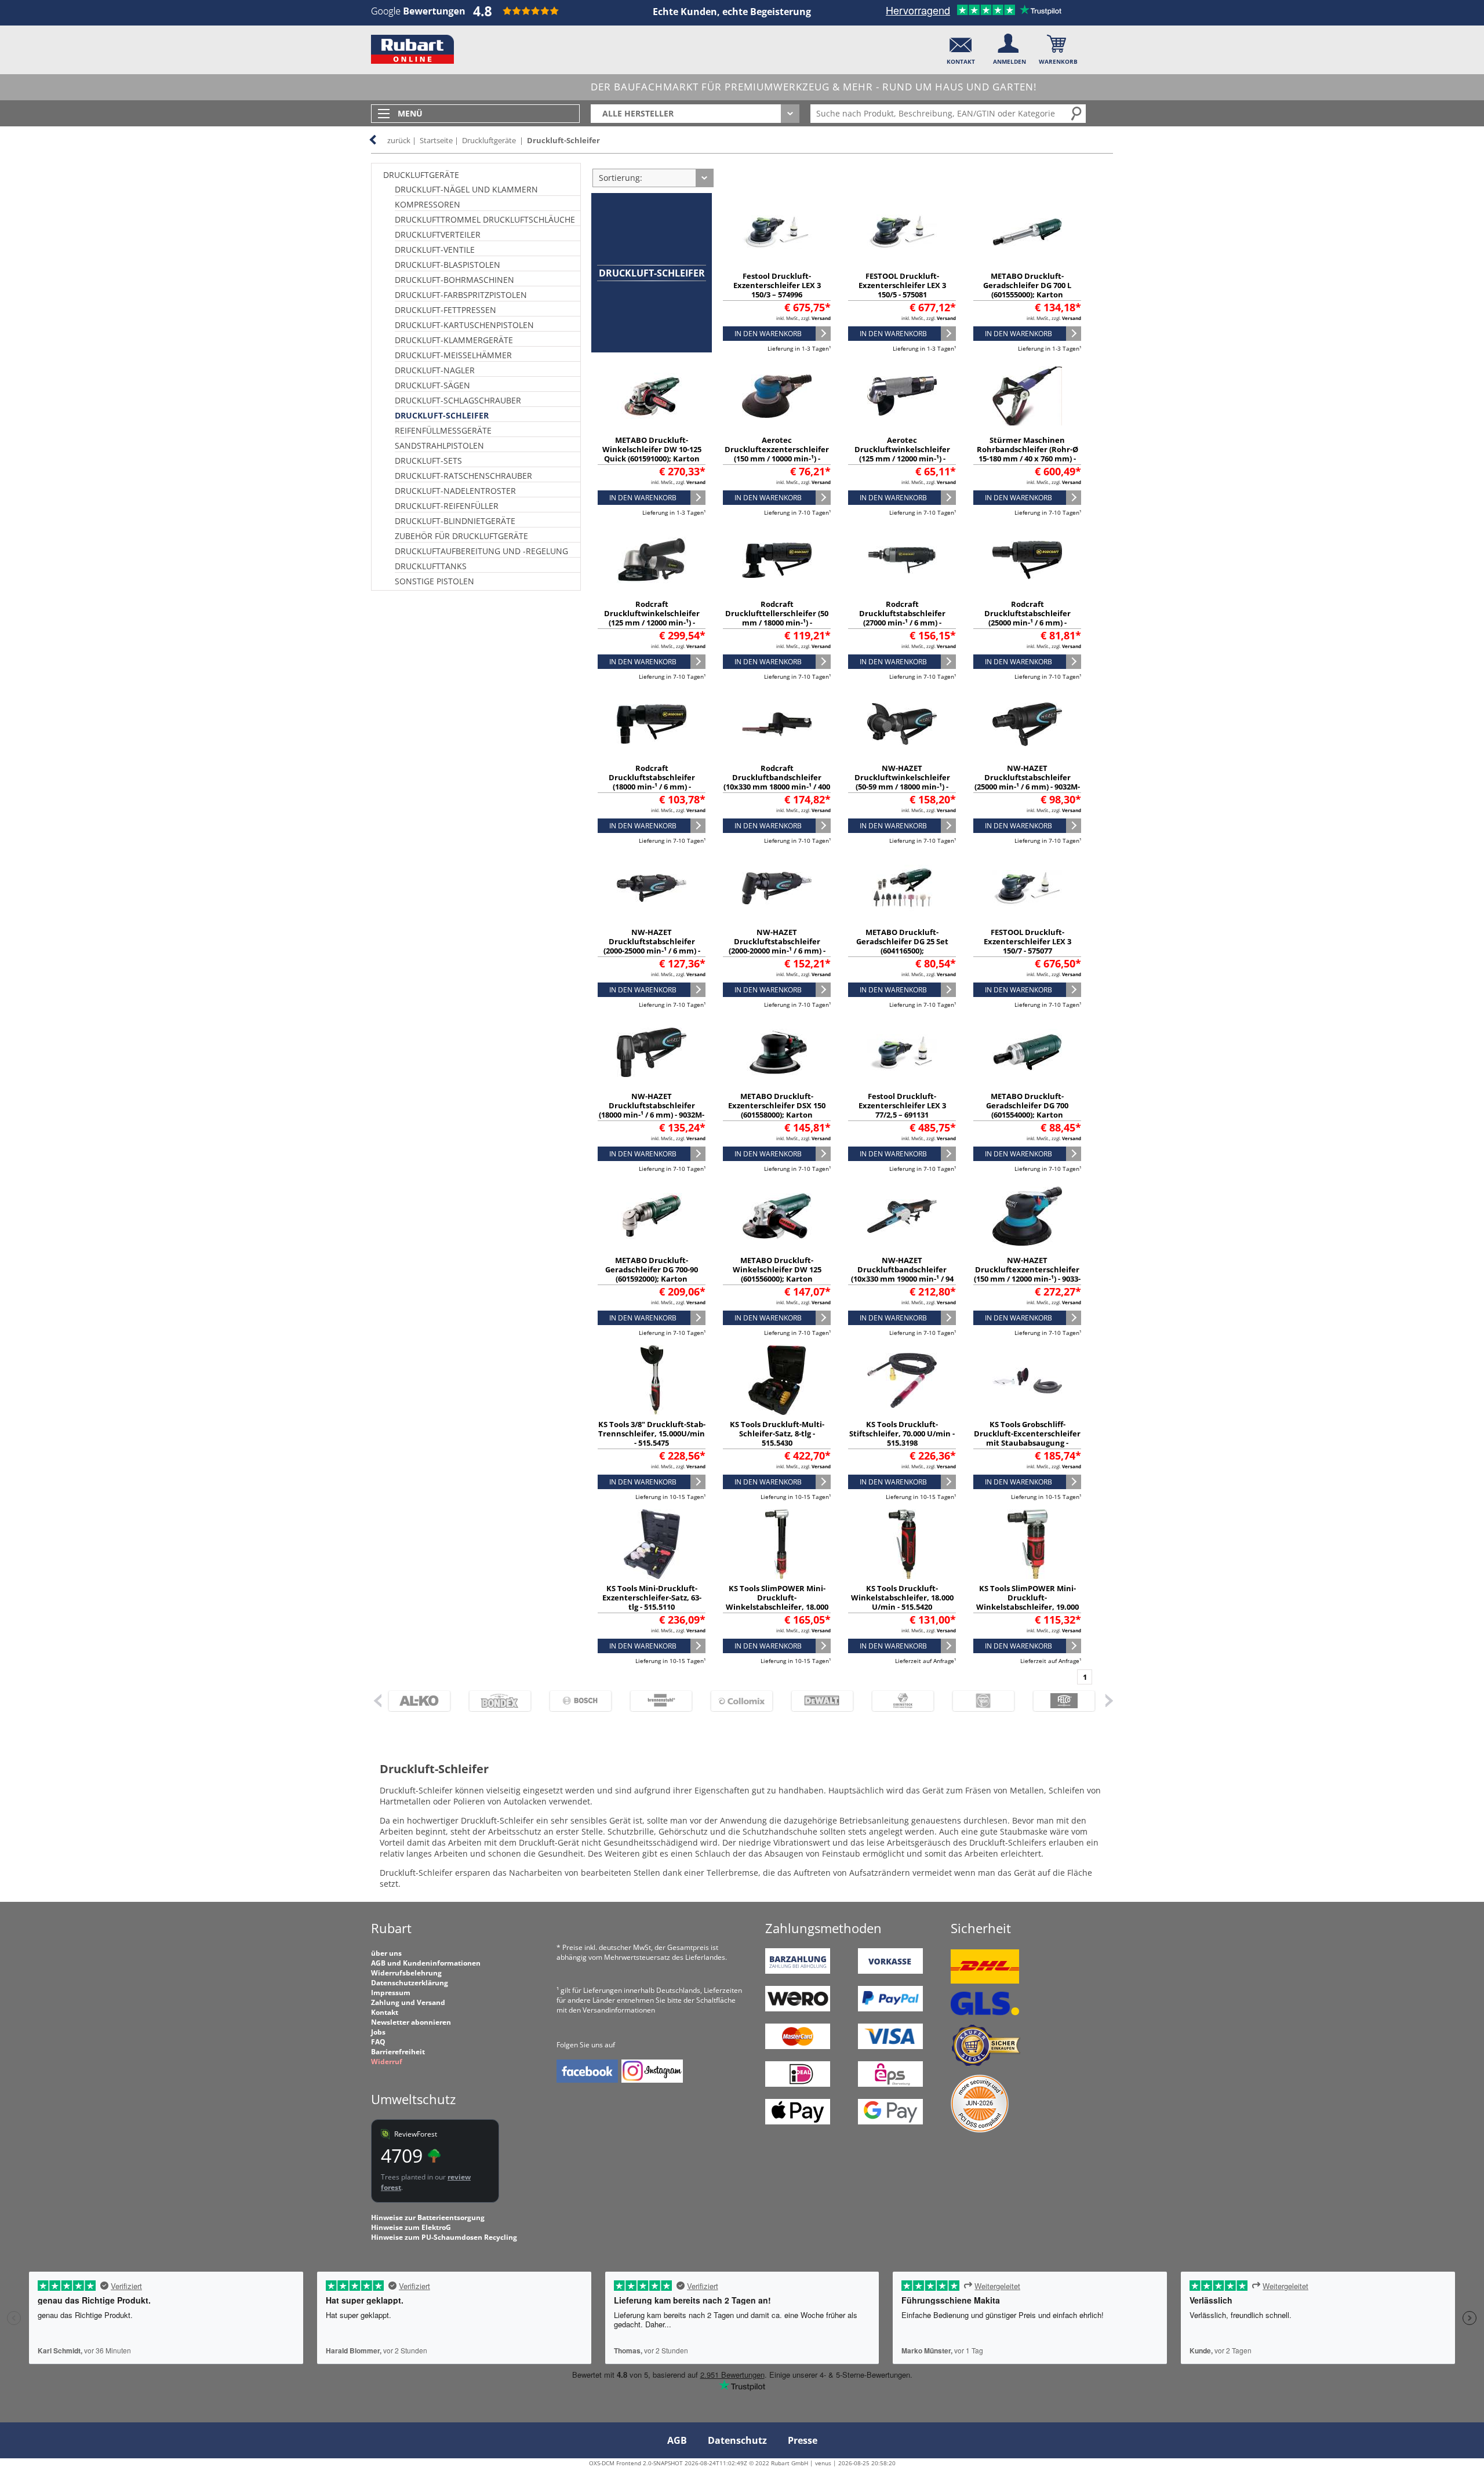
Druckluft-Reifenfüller (447, 506)
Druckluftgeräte (489, 140)
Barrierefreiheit (398, 2052)
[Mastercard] (798, 2046)
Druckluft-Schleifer (563, 140)
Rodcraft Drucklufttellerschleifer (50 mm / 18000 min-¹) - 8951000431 (777, 618)
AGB (677, 2440)
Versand (821, 318)
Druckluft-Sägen (432, 385)
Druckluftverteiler (438, 234)
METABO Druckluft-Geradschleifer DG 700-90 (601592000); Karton (652, 1269)
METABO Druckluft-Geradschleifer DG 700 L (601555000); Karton (1027, 285)
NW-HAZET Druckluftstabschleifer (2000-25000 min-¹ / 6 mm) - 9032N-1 (652, 946)
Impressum (391, 1993)
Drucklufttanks (431, 566)
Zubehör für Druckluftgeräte (461, 536)
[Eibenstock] (898, 1701)
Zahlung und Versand (408, 2002)
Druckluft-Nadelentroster (455, 491)
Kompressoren (428, 204)
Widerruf (387, 2062)
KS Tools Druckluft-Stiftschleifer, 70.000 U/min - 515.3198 (902, 1433)
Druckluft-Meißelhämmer (453, 355)
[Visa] (890, 2046)
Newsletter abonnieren (411, 2022)
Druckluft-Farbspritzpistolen (461, 295)
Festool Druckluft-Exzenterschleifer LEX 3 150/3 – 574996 (777, 285)
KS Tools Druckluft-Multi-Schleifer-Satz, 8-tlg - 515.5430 (777, 1433)
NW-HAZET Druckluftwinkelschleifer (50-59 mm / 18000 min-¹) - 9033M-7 (902, 782)
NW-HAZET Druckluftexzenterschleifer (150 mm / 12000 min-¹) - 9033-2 (1027, 1274)
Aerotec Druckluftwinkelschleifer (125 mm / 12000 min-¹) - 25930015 (902, 454)
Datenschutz (737, 2440)
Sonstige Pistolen (434, 581)
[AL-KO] (414, 1701)
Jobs (378, 2032)
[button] (961, 47)
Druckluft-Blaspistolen (448, 265)
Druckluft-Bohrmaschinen (454, 280)
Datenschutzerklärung (410, 1983)
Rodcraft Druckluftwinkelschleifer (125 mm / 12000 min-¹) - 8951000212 (652, 618)
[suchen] (1077, 113)
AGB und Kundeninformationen (426, 1963)
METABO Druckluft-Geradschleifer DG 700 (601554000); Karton (1027, 1105)
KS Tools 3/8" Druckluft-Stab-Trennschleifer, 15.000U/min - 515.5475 (652, 1433)
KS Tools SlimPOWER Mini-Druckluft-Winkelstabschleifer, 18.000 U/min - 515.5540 (777, 1602)
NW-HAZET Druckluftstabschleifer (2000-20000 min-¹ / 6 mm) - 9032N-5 (777, 946)
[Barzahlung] (798, 1971)
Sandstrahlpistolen (439, 445)
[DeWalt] (817, 1701)
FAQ (378, 2042)
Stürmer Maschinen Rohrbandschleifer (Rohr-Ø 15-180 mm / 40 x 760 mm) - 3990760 (1027, 454)
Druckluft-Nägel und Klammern (466, 189)
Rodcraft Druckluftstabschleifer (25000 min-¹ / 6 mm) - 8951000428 (1027, 618)
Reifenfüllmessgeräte (443, 430)
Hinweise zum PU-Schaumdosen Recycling (444, 2237)
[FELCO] (1059, 1701)
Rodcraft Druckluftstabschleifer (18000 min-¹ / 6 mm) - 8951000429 (652, 782)
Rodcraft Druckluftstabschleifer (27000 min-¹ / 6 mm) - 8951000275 (902, 618)
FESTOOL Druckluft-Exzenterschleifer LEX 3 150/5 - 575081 (902, 285)
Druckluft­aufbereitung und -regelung (481, 551)
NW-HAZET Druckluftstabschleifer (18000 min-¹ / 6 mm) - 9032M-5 (652, 1110)
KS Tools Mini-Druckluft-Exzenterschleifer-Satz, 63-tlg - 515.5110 (652, 1598)
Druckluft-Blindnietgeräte (455, 521)
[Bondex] (495, 1701)
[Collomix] (736, 1701)
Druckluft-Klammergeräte (454, 340)
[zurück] (377, 1700)
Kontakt (385, 2012)
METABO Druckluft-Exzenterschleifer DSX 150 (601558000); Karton (777, 1105)
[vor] (1109, 1700)
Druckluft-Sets (428, 461)
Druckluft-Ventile (435, 250)
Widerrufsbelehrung (406, 1973)
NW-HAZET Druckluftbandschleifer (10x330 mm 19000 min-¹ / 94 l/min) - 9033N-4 (902, 1274)
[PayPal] (890, 2009)
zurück (399, 140)
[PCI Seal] (980, 2130)
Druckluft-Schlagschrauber (458, 400)
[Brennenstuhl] (656, 1701)
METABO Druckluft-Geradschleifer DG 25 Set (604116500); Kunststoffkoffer (902, 946)
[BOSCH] (575, 1701)
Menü (410, 113)
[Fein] (978, 1701)
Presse (803, 2440)
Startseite (436, 140)
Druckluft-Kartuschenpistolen (464, 325)
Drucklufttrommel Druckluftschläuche (485, 219)
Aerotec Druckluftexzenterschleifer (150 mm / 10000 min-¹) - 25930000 (777, 454)
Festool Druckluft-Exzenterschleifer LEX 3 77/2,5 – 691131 (902, 1105)
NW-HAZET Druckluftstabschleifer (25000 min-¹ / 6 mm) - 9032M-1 (1027, 782)
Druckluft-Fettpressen (445, 310)
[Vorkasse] (890, 1971)
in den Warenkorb (768, 334)
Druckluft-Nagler (435, 370)
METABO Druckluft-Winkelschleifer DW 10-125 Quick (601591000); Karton (652, 449)
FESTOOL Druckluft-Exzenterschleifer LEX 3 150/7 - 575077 (1027, 941)
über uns (386, 1953)
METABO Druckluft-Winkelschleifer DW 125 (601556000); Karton (777, 1269)
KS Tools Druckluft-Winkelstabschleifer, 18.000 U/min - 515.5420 (902, 1598)
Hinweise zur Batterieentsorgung (428, 2217)
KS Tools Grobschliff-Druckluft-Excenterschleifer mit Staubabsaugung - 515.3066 (1027, 1438)
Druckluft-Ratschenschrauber (463, 476)
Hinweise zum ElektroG (411, 2227)
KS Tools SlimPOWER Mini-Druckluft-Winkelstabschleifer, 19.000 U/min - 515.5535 (1027, 1602)
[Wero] (798, 2009)
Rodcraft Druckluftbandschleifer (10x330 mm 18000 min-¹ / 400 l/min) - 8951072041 (777, 782)
